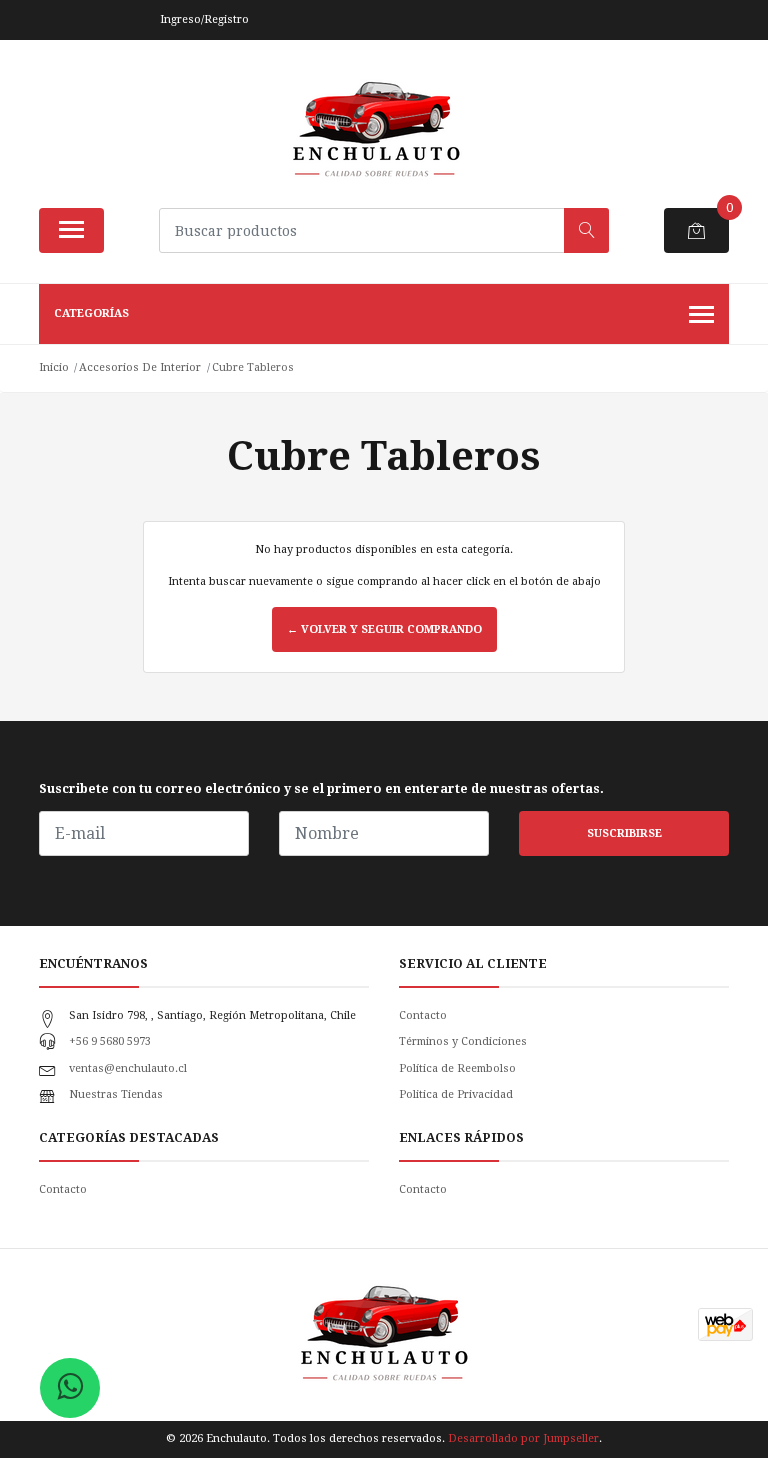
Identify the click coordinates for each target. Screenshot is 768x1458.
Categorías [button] (91, 313)
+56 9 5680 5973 (110, 1041)
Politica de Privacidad (456, 1094)
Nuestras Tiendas (116, 1094)
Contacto (423, 1015)
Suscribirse (624, 833)
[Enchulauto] (376, 131)
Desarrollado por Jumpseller (523, 1438)
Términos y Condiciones (463, 1041)
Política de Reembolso (457, 1068)
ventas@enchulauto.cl (128, 1068)
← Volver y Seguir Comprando (384, 629)
